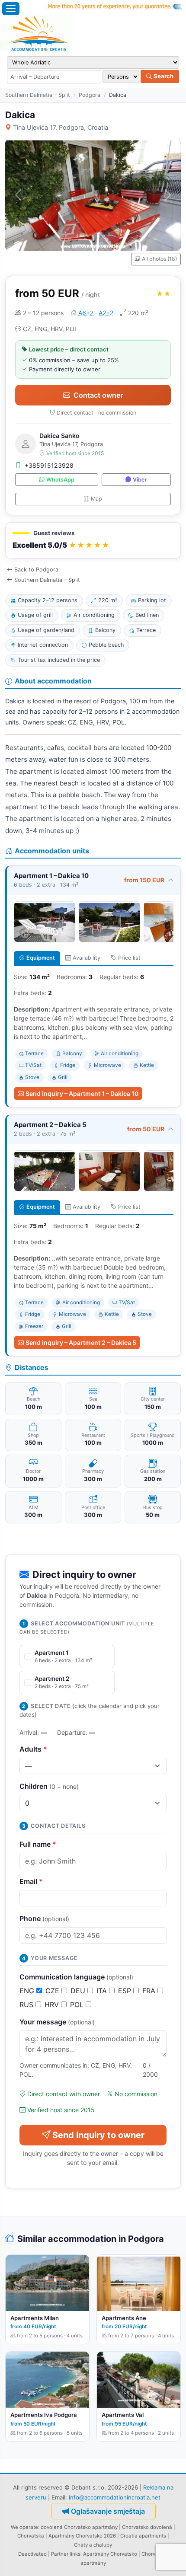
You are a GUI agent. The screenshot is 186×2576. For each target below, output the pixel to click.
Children (49, 1786)
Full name (38, 1844)
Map (96, 499)
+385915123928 (49, 465)
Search (163, 76)
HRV (53, 2005)
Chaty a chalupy (93, 2545)
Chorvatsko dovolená (147, 2527)
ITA (103, 1991)
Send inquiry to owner (98, 2135)
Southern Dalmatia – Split (38, 95)
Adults (33, 1749)
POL (78, 2005)
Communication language (76, 1977)
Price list (129, 958)
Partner (60, 2554)
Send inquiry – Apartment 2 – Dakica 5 (81, 1342)
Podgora (90, 95)
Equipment (41, 958)
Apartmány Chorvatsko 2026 (82, 2536)
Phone (44, 1918)
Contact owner (98, 395)
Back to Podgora (36, 570)
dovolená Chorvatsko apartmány (79, 2527)
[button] (93, 541)
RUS (27, 2005)
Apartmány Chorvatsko (110, 2554)
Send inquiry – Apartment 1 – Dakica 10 (82, 1093)
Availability (87, 958)
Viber (140, 480)
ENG (28, 1991)
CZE (53, 1991)
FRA (150, 1991)
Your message (57, 2022)
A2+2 (106, 313)
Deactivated (32, 2554)
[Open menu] (11, 9)
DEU (79, 1991)
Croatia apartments (143, 2536)
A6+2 (86, 313)
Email (31, 1881)
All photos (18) (159, 259)
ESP (126, 1991)
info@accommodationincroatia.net (115, 2497)
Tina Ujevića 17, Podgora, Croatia (61, 127)
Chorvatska (31, 2536)
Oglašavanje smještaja (108, 2511)
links (75, 2554)
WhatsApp (60, 480)
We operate (24, 2527)
